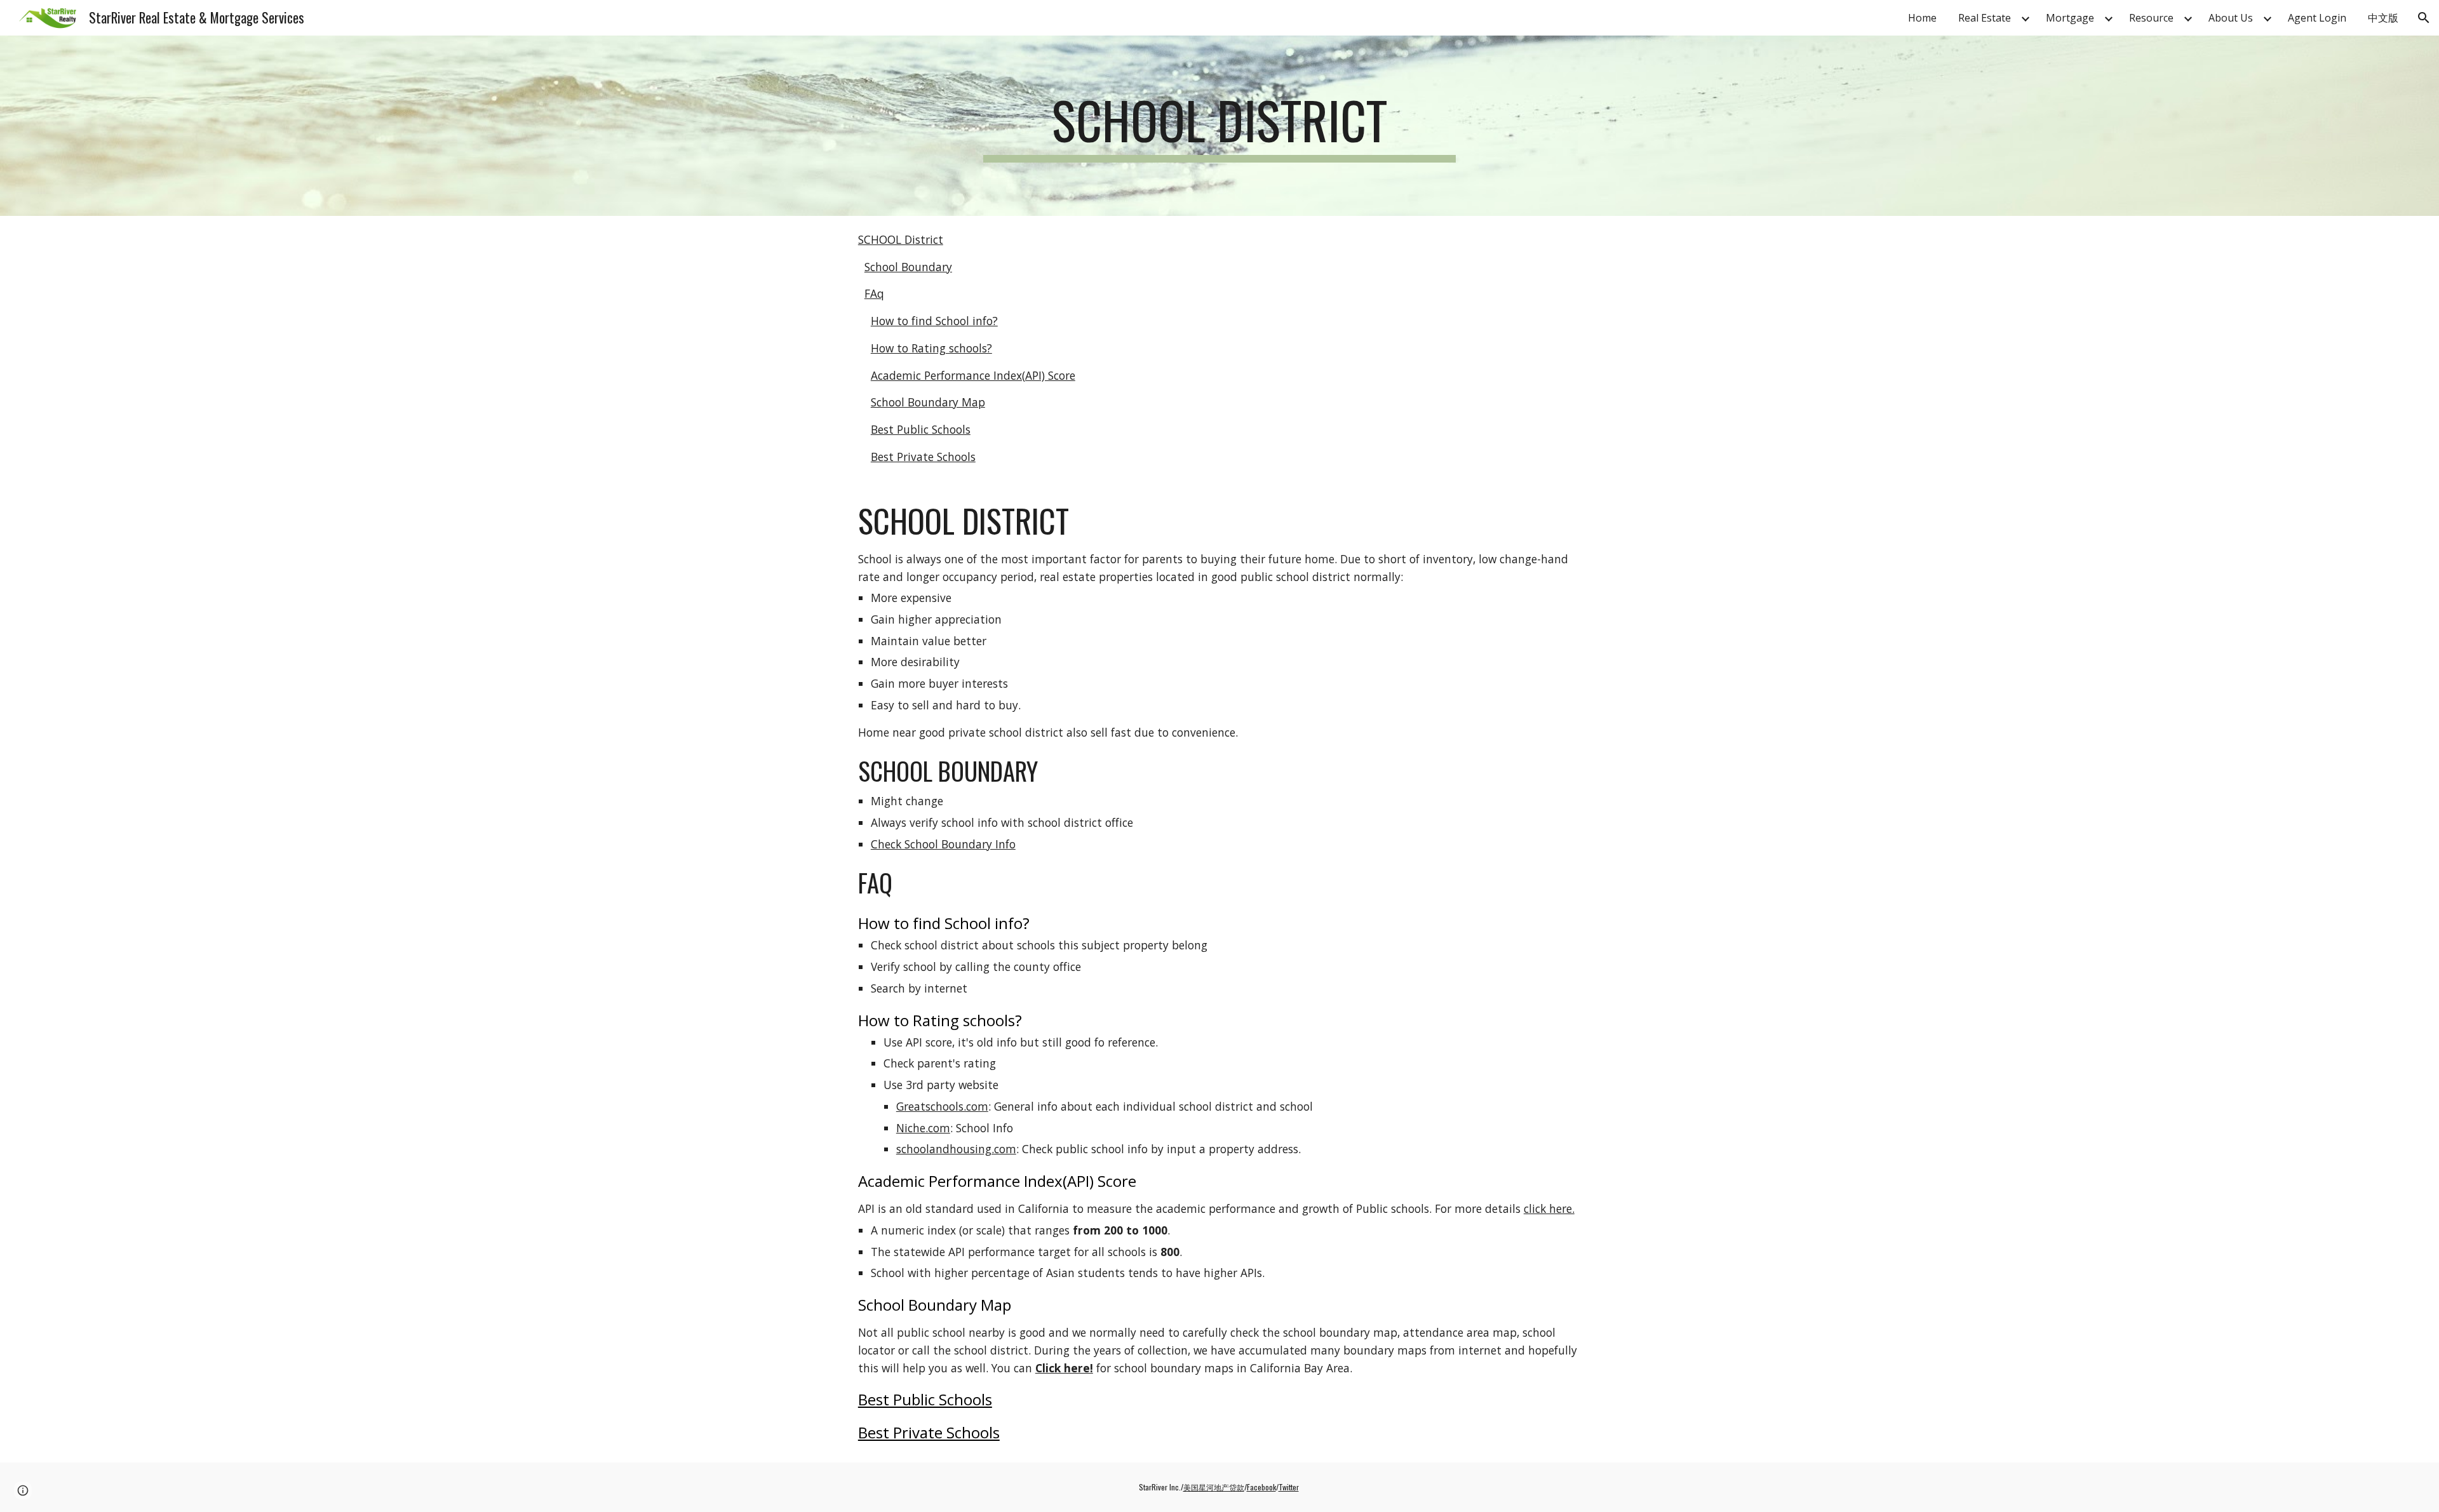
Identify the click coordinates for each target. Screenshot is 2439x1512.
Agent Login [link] (2317, 18)
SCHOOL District (901, 239)
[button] (2424, 18)
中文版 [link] (2383, 18)
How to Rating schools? (931, 348)
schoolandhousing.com (956, 1149)
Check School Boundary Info (943, 844)
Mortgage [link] (2070, 18)
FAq (874, 293)
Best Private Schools (923, 457)
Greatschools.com (942, 1106)
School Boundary (908, 267)
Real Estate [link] (1985, 18)
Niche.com (923, 1128)
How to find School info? (934, 321)
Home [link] (1922, 18)
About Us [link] (2231, 18)
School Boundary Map (928, 402)
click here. (1549, 1208)
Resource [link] (2151, 18)
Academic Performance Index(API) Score (973, 375)
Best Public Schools (921, 429)
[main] (1219, 126)
